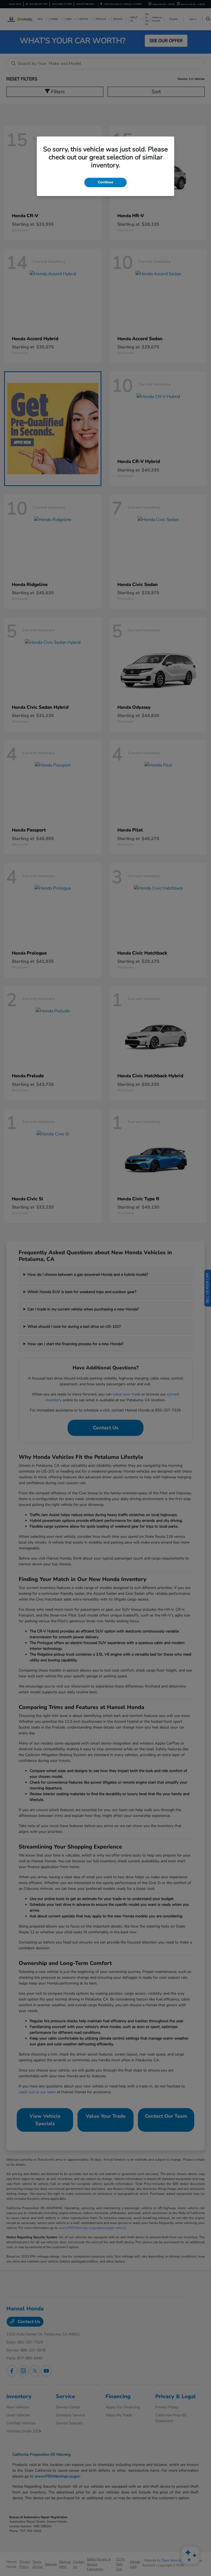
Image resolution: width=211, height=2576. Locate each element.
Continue (105, 182)
